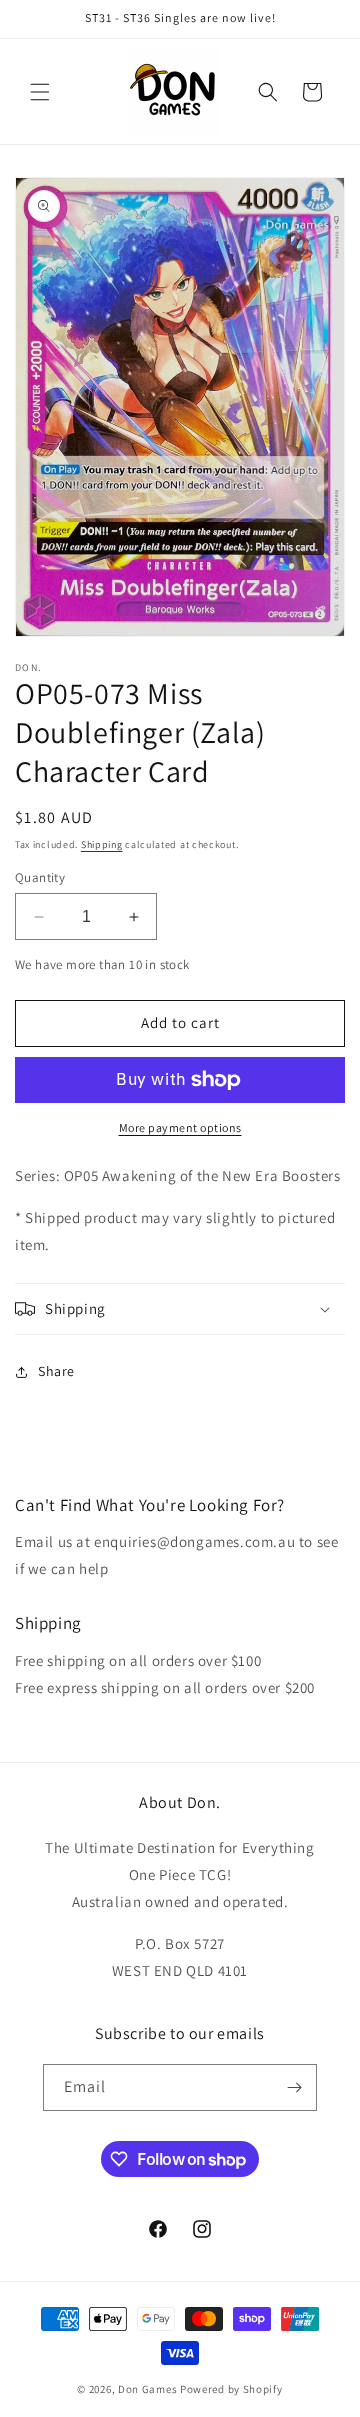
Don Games (147, 2389)
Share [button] (56, 1371)
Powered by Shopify (231, 2389)
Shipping (102, 844)
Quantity (40, 877)
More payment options (180, 1127)
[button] (40, 92)
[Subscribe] (294, 2087)
